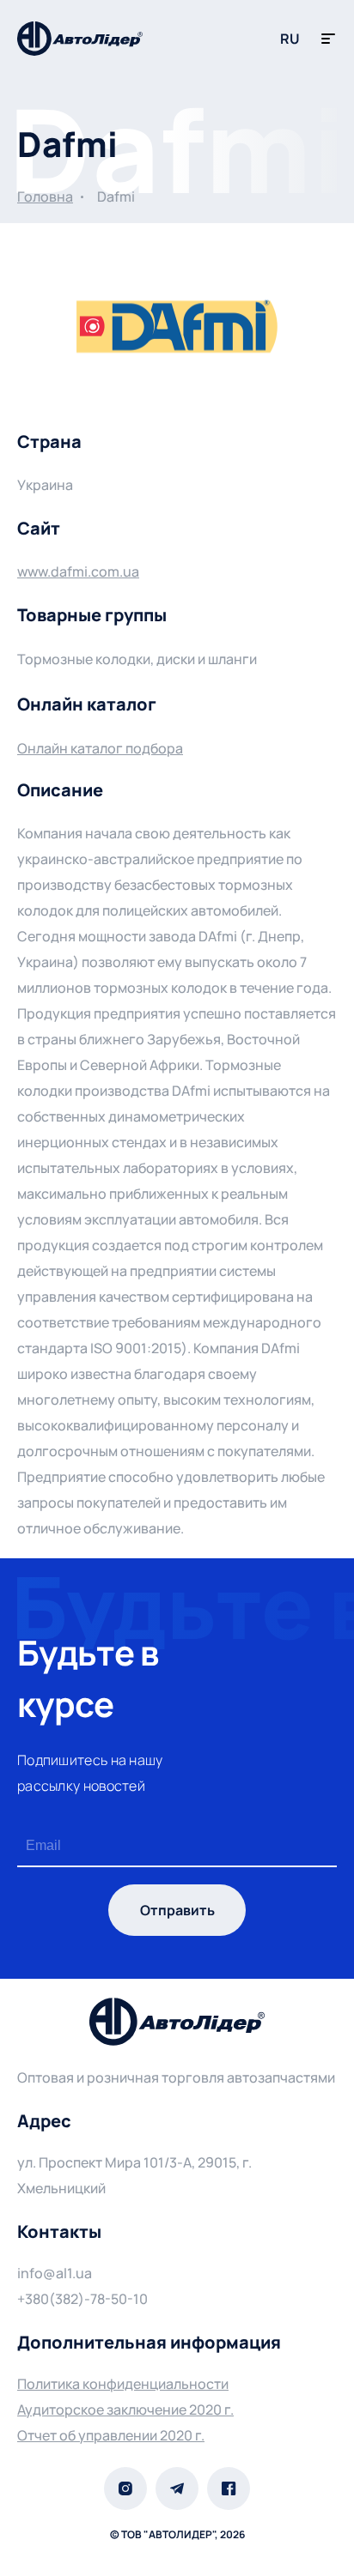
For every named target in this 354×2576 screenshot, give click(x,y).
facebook (229, 2488)
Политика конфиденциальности (123, 2384)
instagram (125, 2488)
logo (80, 39)
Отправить (177, 1910)
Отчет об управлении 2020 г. (111, 2435)
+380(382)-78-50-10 (82, 2299)
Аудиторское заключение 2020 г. (125, 2410)
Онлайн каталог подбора (100, 748)
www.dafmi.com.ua (78, 571)
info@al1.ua (55, 2273)
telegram (177, 2488)
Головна (45, 197)
